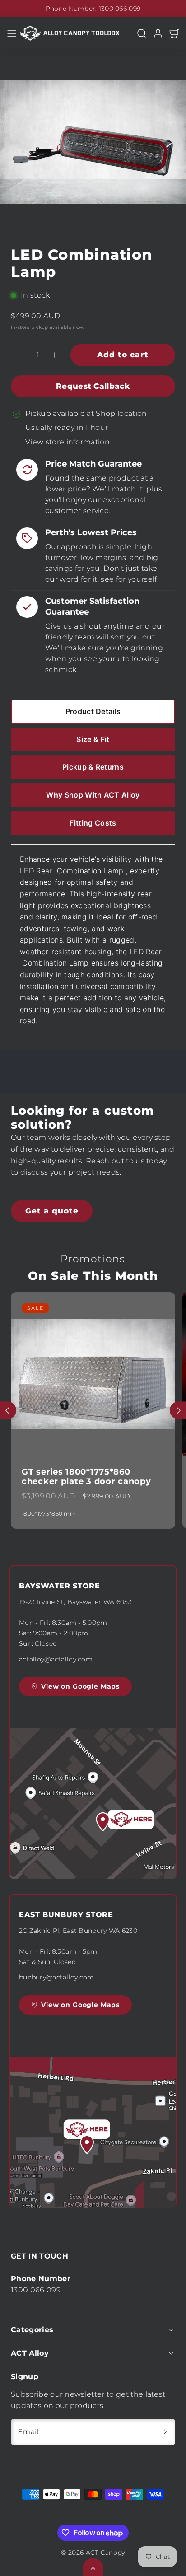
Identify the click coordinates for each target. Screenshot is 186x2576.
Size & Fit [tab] (93, 739)
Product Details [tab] (93, 711)
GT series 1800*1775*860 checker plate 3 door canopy (86, 1477)
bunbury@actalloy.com (57, 1977)
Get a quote (52, 1211)
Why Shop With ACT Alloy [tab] (93, 795)
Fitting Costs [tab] (93, 823)
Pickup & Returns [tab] (93, 767)
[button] (12, 33)
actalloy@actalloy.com (56, 1659)
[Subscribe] (165, 2432)
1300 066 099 (120, 9)
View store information (67, 442)
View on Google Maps (80, 1686)
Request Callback (93, 386)
